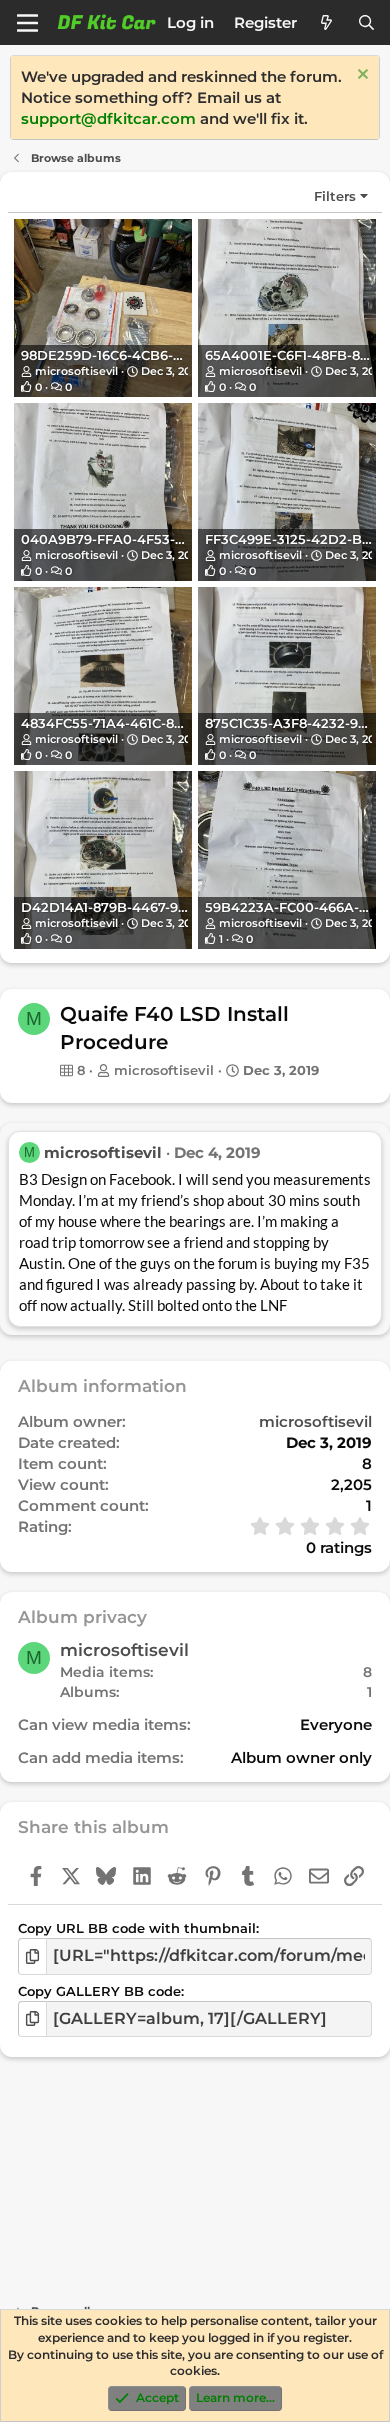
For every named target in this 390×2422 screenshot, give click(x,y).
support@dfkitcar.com (108, 118)
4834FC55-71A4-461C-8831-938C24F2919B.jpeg (175, 723)
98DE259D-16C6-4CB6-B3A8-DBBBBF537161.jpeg (184, 355)
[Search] (366, 22)
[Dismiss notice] (360, 76)
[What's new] (326, 22)
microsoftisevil (76, 371)
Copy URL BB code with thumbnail (137, 1928)
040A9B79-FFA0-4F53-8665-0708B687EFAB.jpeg (185, 539)
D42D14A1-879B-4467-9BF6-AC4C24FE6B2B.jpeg (185, 907)
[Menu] (27, 23)
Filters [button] (335, 196)
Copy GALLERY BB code (99, 1991)
